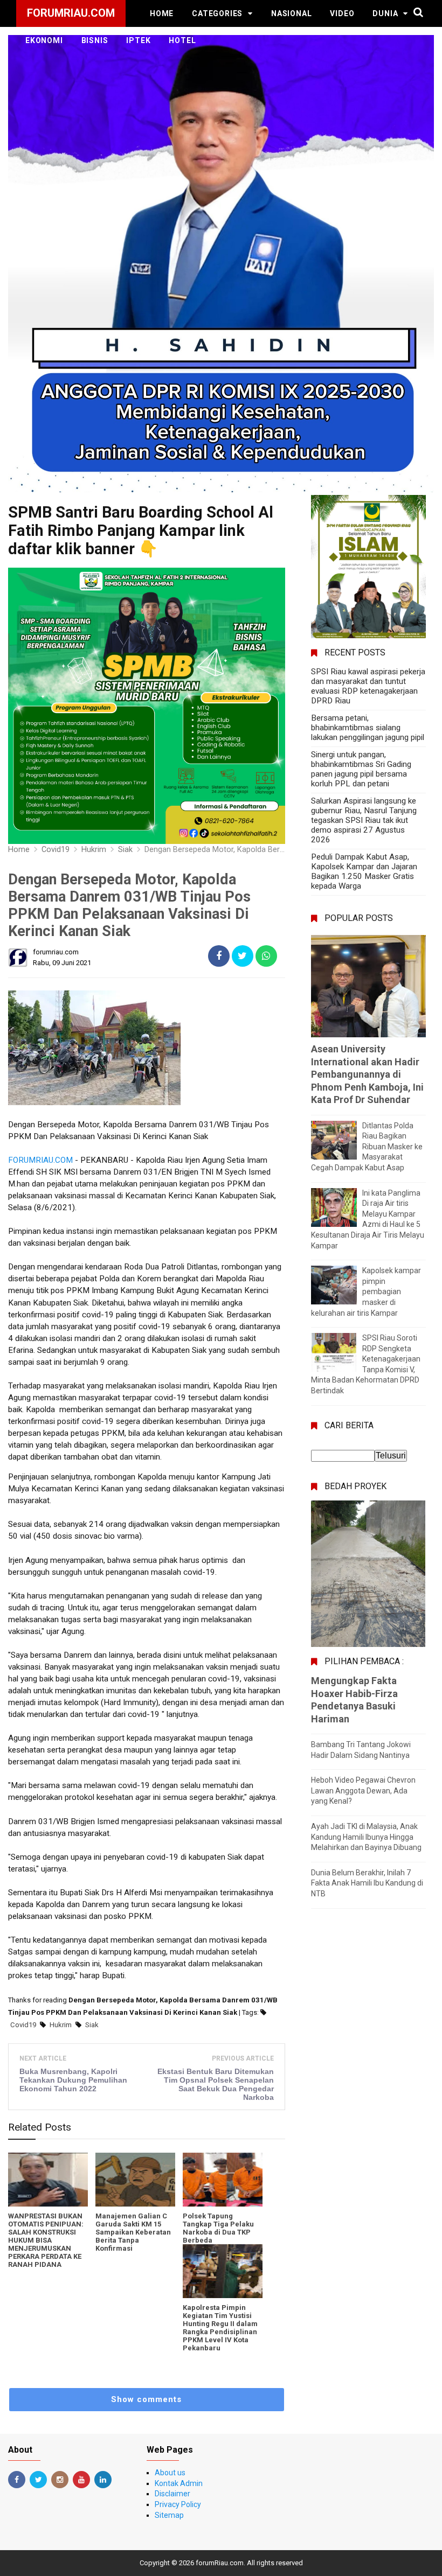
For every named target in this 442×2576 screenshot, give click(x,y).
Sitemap (169, 2515)
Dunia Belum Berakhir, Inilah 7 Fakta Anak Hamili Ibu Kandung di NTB (367, 1883)
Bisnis (95, 40)
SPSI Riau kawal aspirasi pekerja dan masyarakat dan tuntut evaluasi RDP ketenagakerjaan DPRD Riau (368, 686)
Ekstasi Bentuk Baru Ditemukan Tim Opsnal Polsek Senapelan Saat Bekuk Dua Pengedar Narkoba (216, 2084)
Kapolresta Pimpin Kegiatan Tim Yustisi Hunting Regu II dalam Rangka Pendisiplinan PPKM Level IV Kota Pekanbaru (220, 2328)
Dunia (385, 13)
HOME (162, 13)
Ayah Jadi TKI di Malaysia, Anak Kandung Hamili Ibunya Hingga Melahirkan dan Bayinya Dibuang (366, 1837)
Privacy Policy (178, 2504)
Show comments (146, 2399)
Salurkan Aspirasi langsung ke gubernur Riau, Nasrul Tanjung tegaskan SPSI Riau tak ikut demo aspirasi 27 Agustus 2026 (364, 820)
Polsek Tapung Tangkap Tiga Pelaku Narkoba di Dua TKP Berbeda (218, 2228)
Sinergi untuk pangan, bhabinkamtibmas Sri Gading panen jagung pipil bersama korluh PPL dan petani (361, 769)
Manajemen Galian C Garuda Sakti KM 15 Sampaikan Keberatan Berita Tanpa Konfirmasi (133, 2232)
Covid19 (23, 2025)
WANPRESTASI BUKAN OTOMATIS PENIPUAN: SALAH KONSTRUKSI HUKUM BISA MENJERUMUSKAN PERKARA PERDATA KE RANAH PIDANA (46, 2240)
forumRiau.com (220, 2563)
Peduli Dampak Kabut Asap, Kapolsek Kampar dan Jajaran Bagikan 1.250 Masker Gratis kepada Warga (364, 871)
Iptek (138, 40)
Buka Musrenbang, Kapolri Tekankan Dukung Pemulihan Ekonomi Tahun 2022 (73, 2080)
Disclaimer (172, 2494)
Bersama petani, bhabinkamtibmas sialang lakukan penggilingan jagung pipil (368, 728)
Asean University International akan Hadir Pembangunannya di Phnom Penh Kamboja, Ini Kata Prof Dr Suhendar (367, 1074)
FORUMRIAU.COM (40, 1160)
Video (342, 13)
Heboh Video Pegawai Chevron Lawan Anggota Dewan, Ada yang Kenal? (363, 1790)
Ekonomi (44, 40)
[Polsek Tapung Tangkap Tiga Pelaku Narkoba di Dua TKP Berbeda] (223, 2180)
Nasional (291, 13)
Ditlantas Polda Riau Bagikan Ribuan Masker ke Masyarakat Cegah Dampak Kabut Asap (367, 1147)
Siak (92, 2025)
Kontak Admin (179, 2483)
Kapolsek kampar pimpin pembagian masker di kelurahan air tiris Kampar (366, 1292)
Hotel (182, 40)
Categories (217, 13)
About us (170, 2473)
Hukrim (61, 2025)
